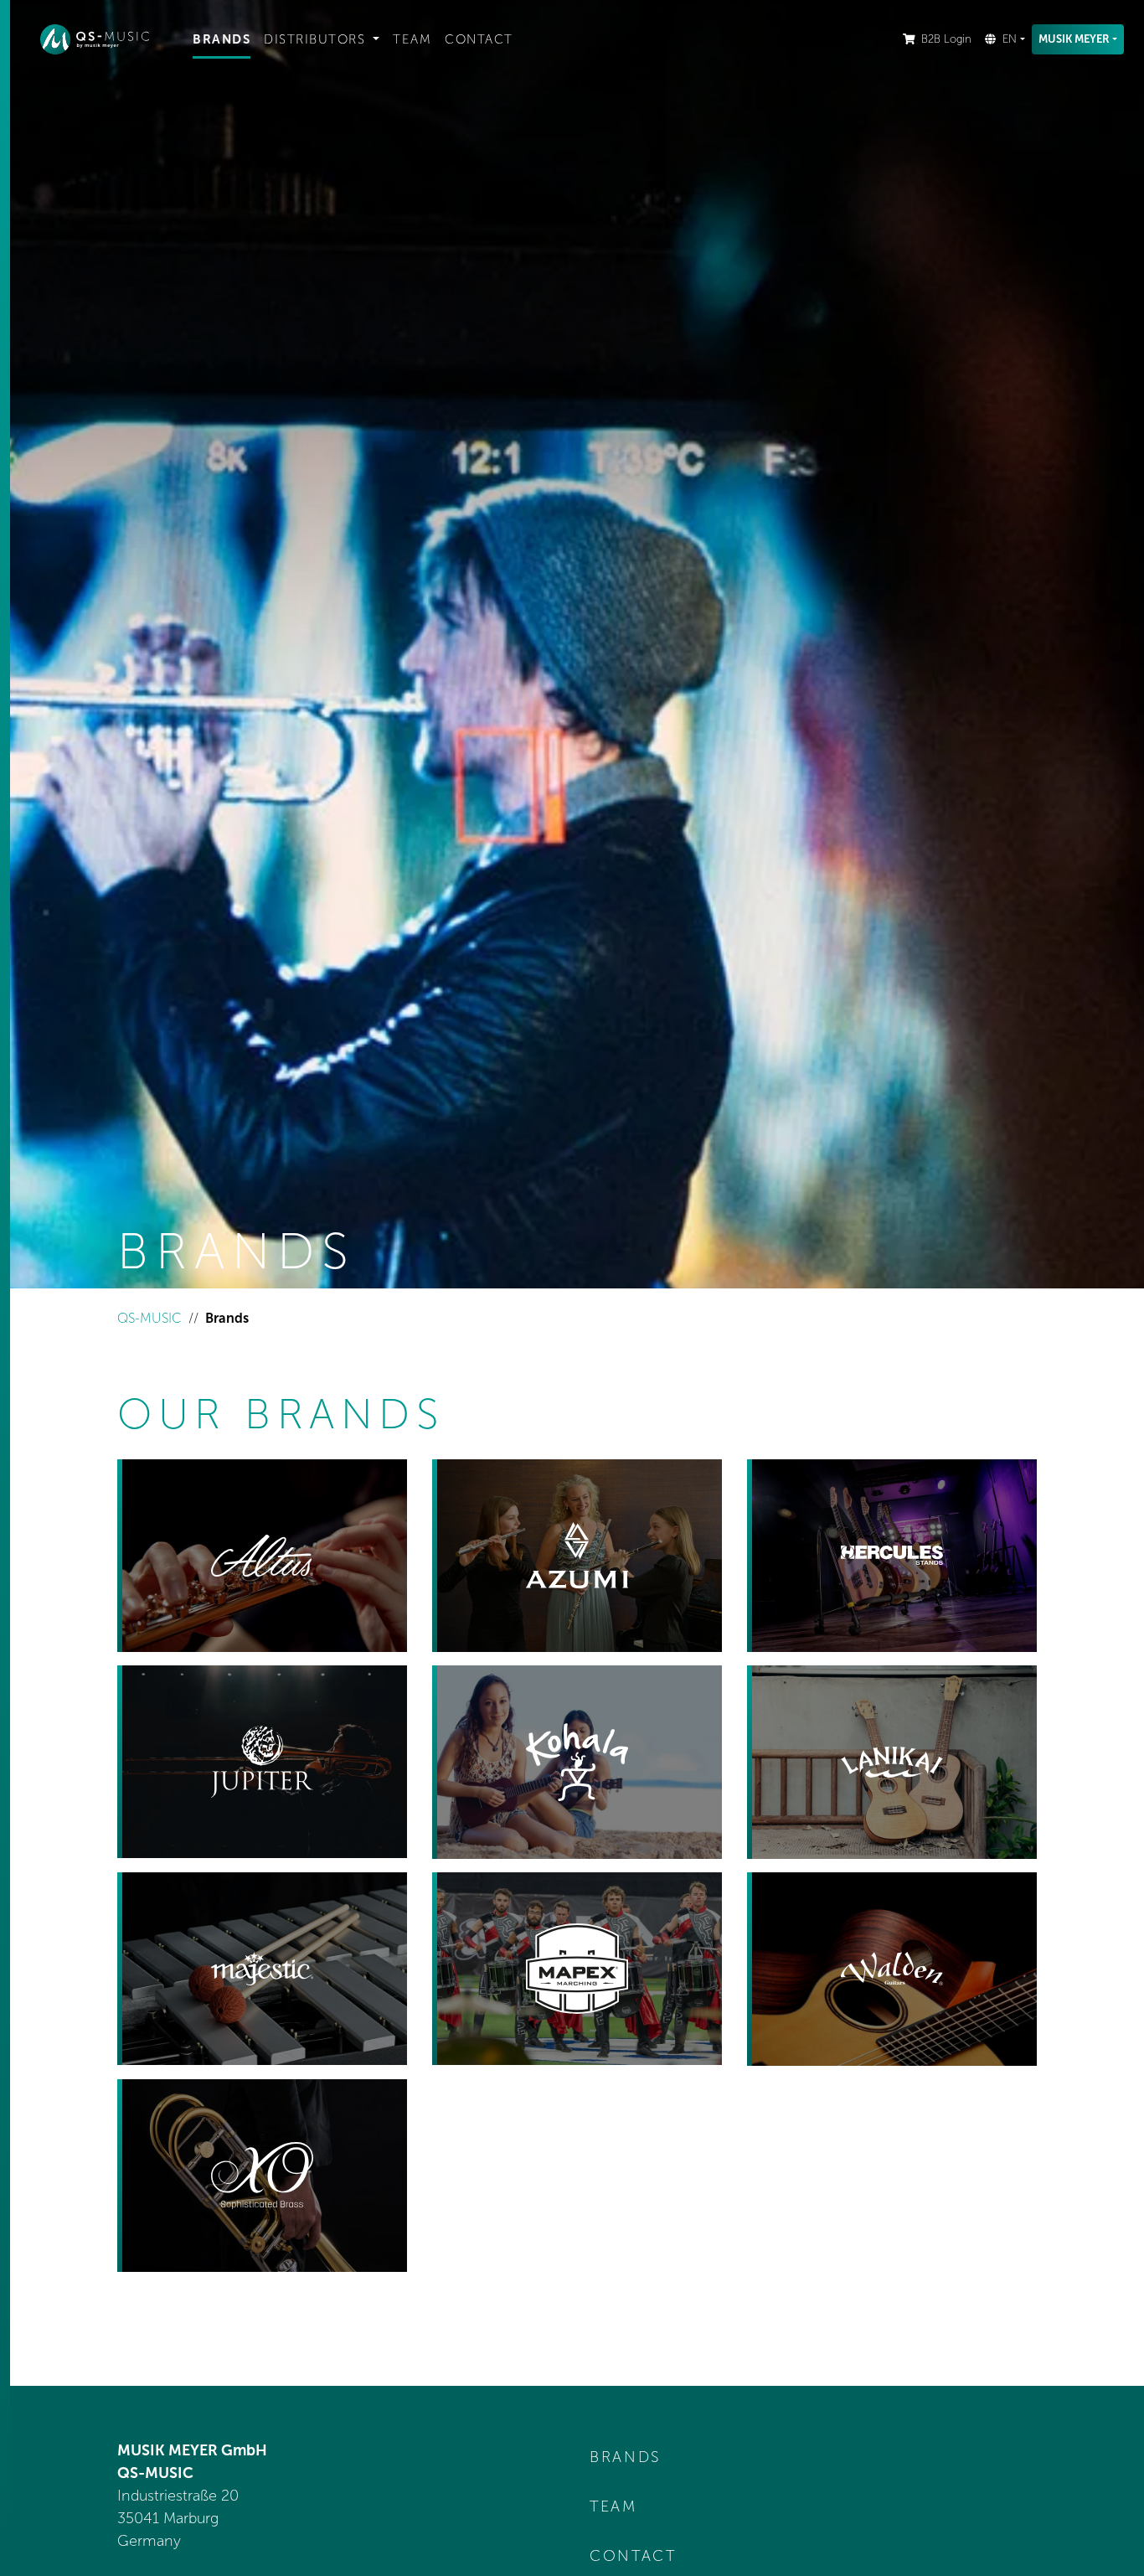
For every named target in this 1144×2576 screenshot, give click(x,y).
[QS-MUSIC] (103, 39)
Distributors (317, 39)
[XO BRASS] (262, 2176)
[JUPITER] (262, 1762)
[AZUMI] (577, 1556)
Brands (222, 39)
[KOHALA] (577, 1762)
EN (1010, 39)
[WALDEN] (892, 1969)
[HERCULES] (892, 1556)
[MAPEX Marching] (577, 1969)
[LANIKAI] (892, 1762)
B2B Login (946, 39)
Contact (479, 39)
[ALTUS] (262, 1556)
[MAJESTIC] (262, 1969)
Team (412, 39)
